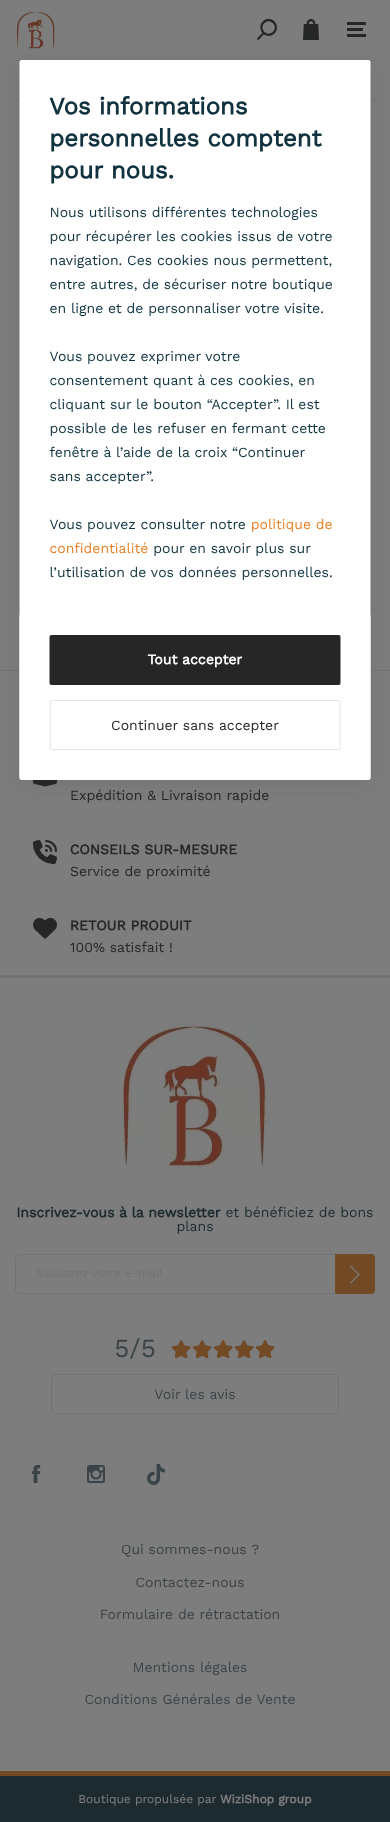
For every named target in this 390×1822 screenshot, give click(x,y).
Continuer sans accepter (195, 726)
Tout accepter (195, 660)
